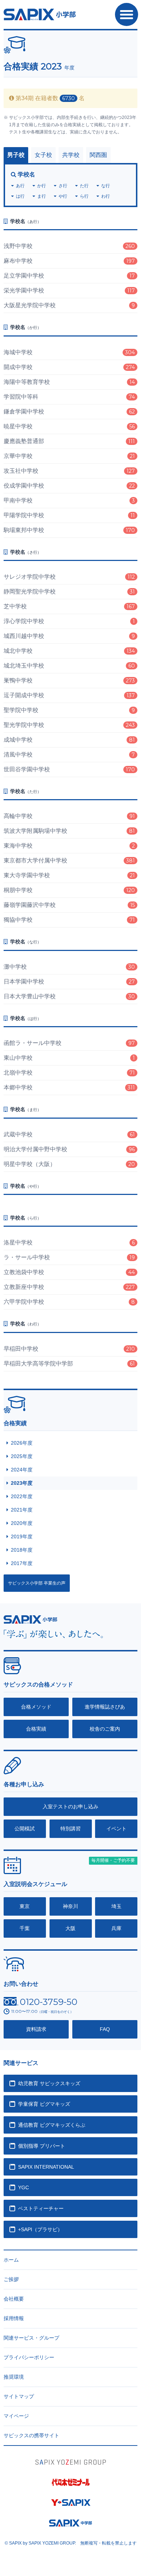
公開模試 (25, 1829)
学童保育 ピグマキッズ (44, 2104)
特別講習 (70, 1829)
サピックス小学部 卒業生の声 (37, 1583)
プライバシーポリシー (29, 2357)
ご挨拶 (11, 2279)
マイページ (16, 2416)
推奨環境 (14, 2377)
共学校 (71, 155)
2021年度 (22, 1510)
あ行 (20, 186)
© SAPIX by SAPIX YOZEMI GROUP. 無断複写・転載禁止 (71, 2543)
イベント (116, 1829)
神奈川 (70, 1906)
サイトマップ (19, 2396)
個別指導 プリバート (42, 2146)
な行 (106, 186)
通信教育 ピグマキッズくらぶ (52, 2125)
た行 (84, 186)
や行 (63, 196)
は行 (20, 196)
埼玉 (116, 1906)
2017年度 (22, 1563)
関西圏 (98, 155)
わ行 (106, 196)
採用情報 (14, 2318)
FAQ (105, 2029)
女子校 (43, 155)
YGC (23, 2187)
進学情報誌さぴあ (105, 1707)
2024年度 (22, 1470)
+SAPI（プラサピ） (40, 2229)
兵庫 (116, 1928)
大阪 (70, 1928)
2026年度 (22, 1443)
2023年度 (22, 1483)
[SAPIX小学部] (30, 1619)
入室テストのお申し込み (70, 1806)
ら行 (84, 196)
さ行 (63, 186)
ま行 (42, 196)
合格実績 (36, 1729)
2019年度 (22, 1536)
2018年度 (22, 1550)
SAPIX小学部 (40, 14)
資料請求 (36, 2029)
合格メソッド (36, 1707)
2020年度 (22, 1523)
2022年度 (22, 1496)
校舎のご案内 (105, 1729)
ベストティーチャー (41, 2208)
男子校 (16, 155)
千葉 (25, 1928)
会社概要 (14, 2299)
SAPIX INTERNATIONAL (46, 2167)
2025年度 (22, 1456)
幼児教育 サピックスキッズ (49, 2083)
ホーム (11, 2260)
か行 (42, 186)
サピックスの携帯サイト (31, 2435)
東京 (25, 1906)
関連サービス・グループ (31, 2338)
